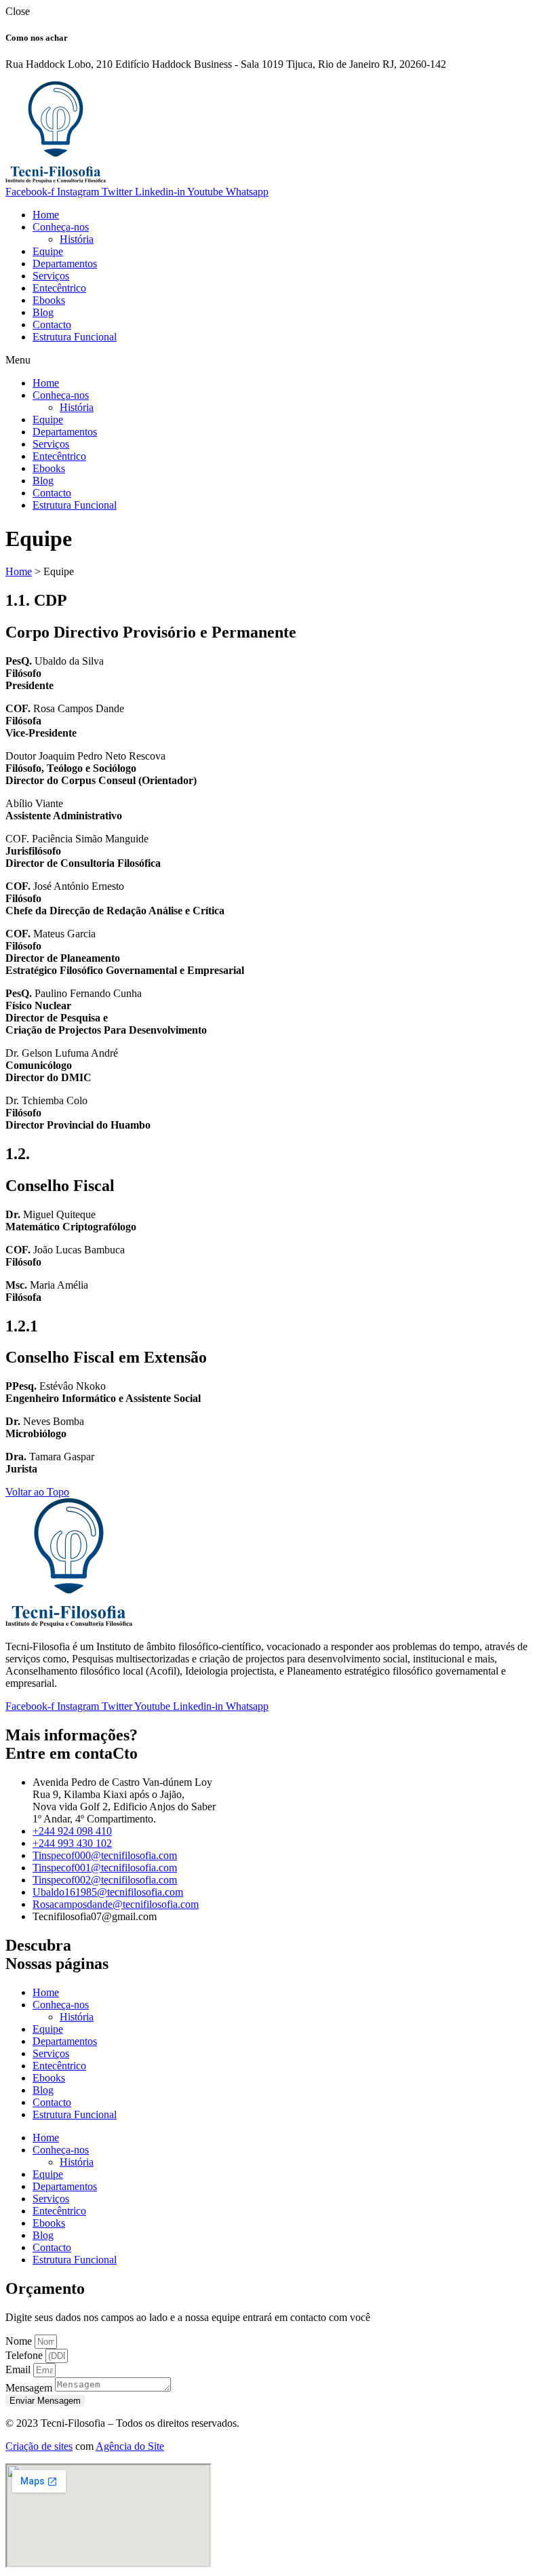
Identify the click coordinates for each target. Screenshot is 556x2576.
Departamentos (65, 264)
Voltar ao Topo (37, 1492)
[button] (278, 360)
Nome (20, 2341)
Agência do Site (130, 2446)
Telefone (25, 2355)
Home (46, 215)
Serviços (51, 276)
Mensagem (30, 2388)
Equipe (48, 251)
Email (19, 2369)
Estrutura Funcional (75, 337)
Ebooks (49, 300)
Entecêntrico (59, 288)
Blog (43, 312)
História (77, 239)
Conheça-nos (61, 227)
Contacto (52, 325)
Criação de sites (39, 2446)
